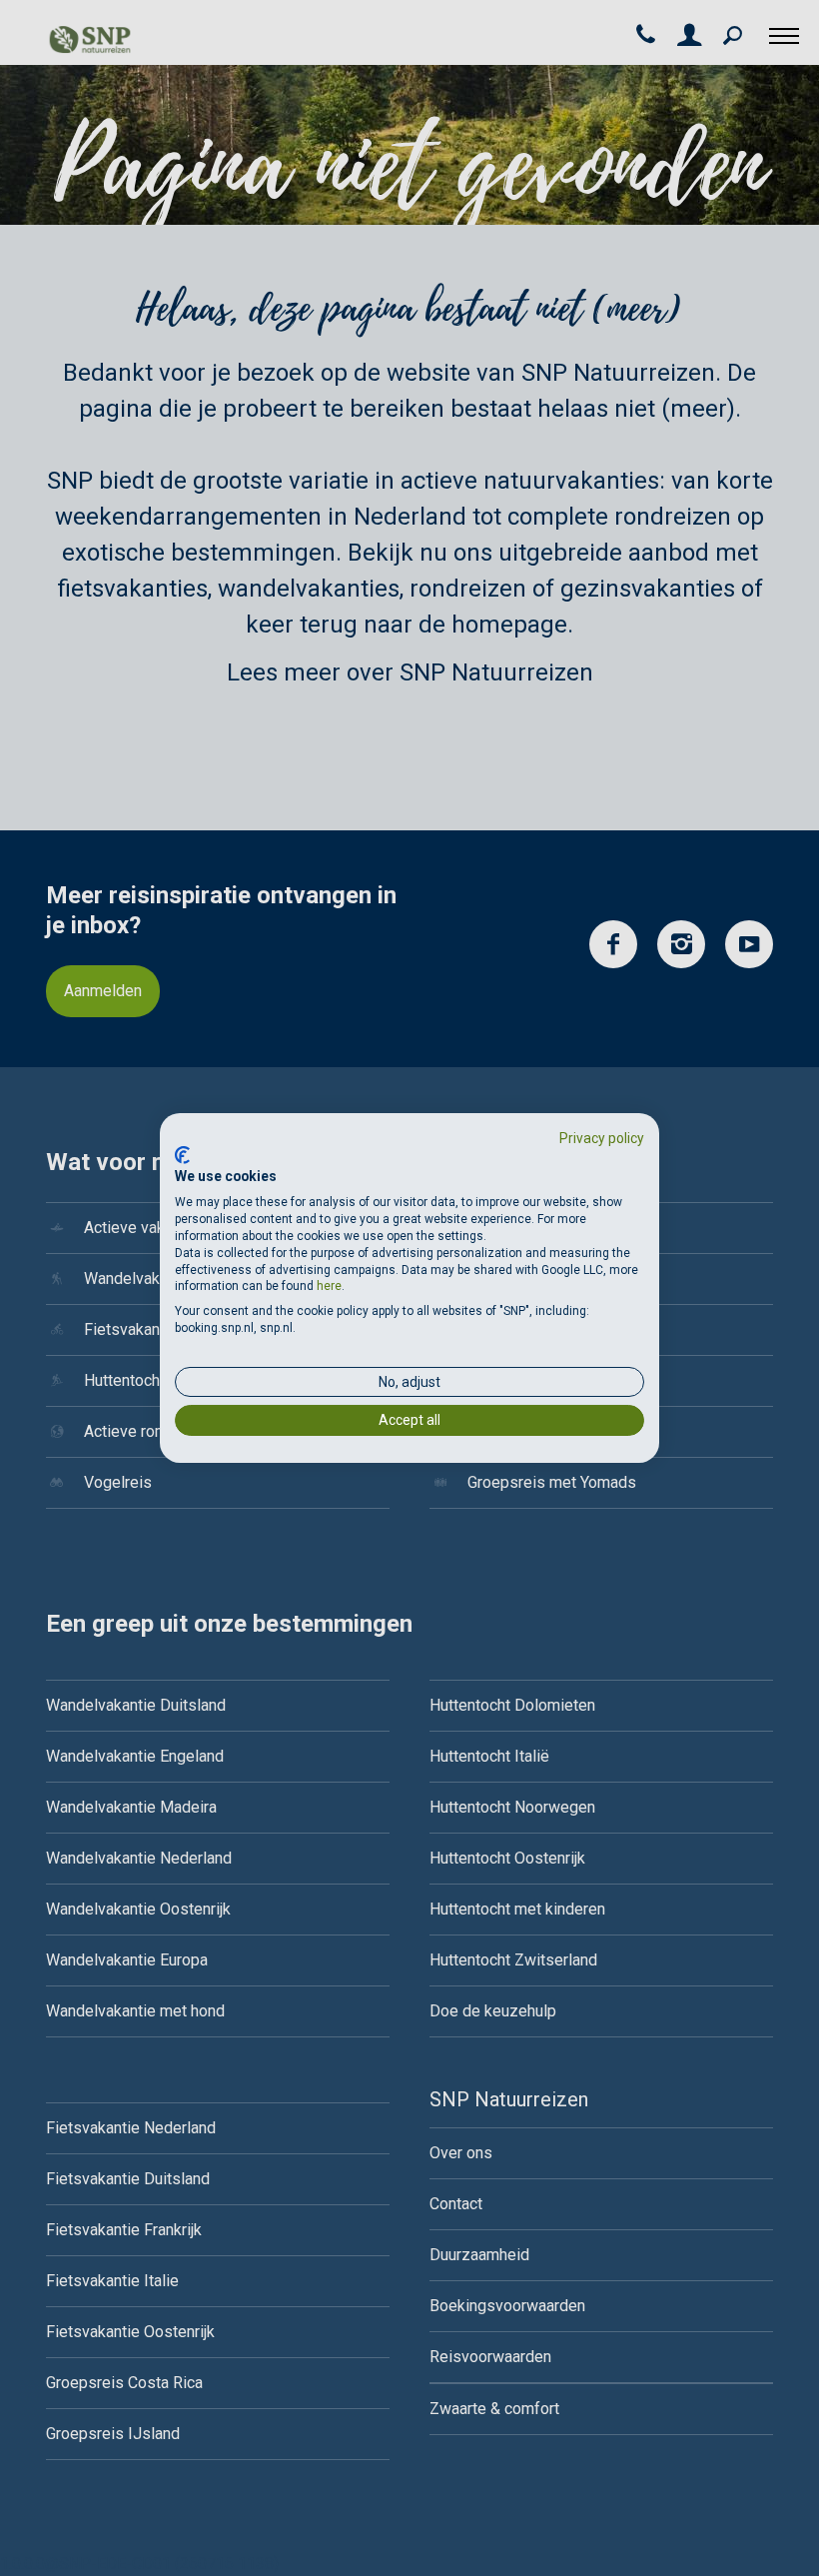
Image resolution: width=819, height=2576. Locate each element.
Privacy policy (602, 1138)
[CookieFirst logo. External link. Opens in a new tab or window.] (182, 1155)
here (329, 1286)
